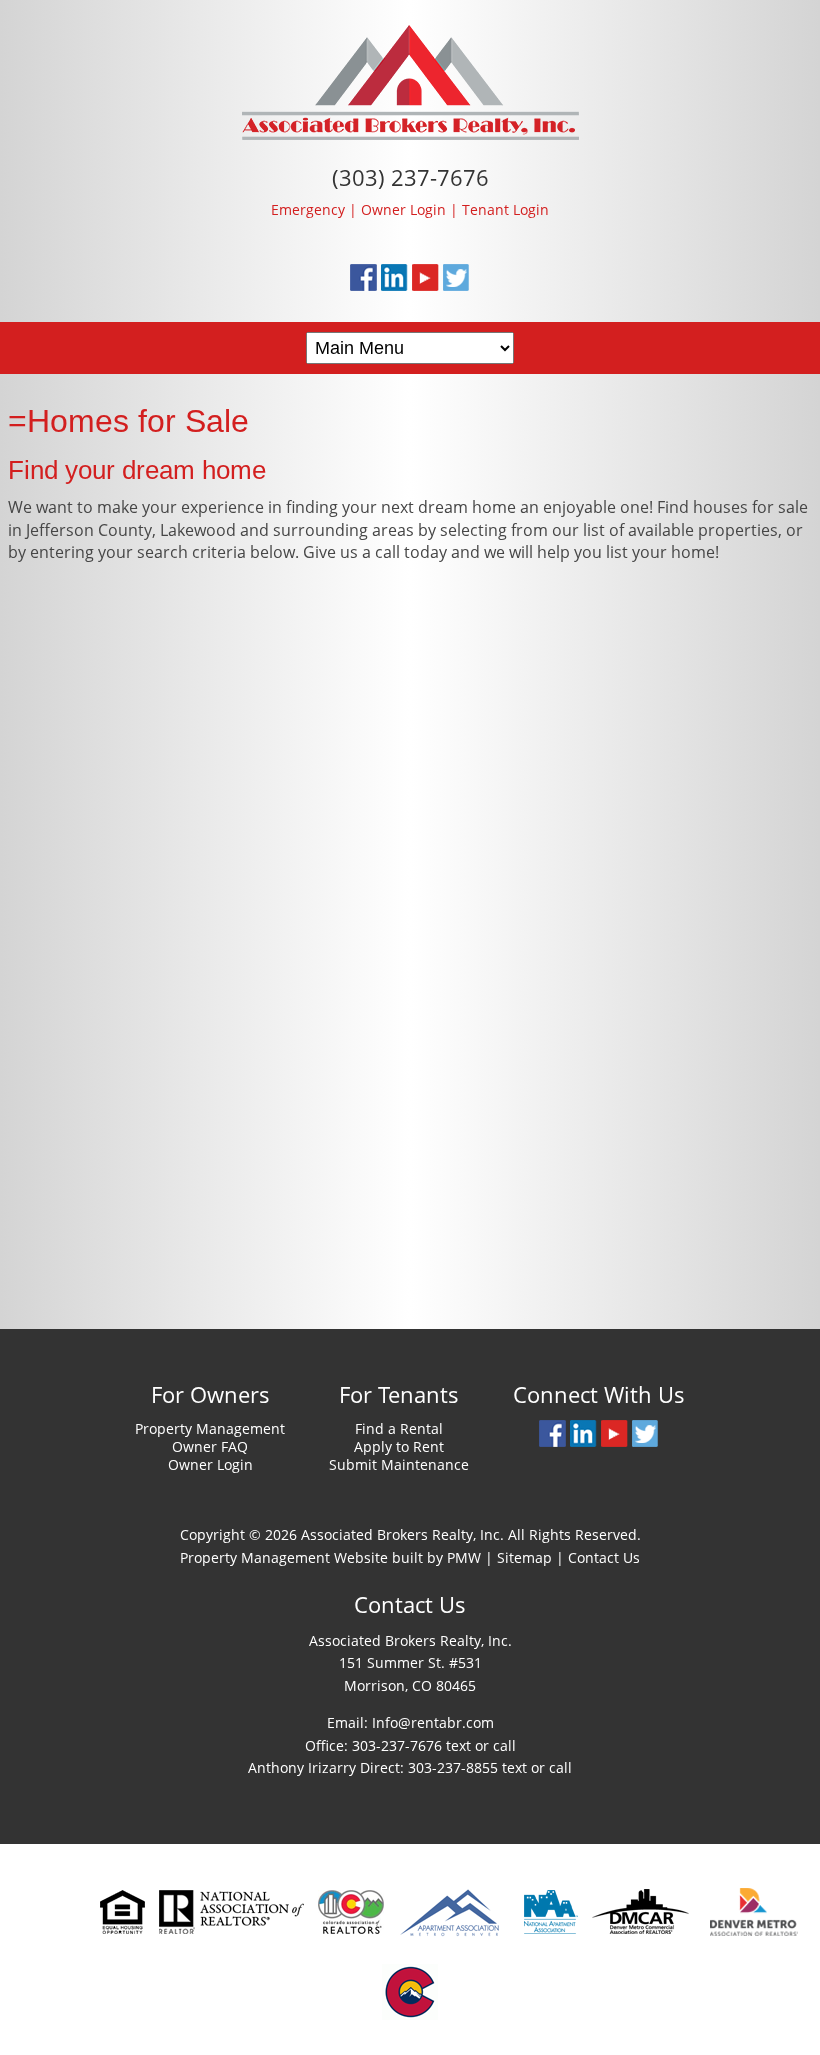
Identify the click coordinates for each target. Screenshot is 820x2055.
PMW (464, 1557)
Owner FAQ (210, 1446)
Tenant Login (505, 209)
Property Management (210, 1428)
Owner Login (403, 209)
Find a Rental (399, 1428)
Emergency (308, 209)
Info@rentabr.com (433, 1722)
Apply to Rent (399, 1446)
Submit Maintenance (399, 1464)
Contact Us (604, 1557)
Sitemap (524, 1557)
